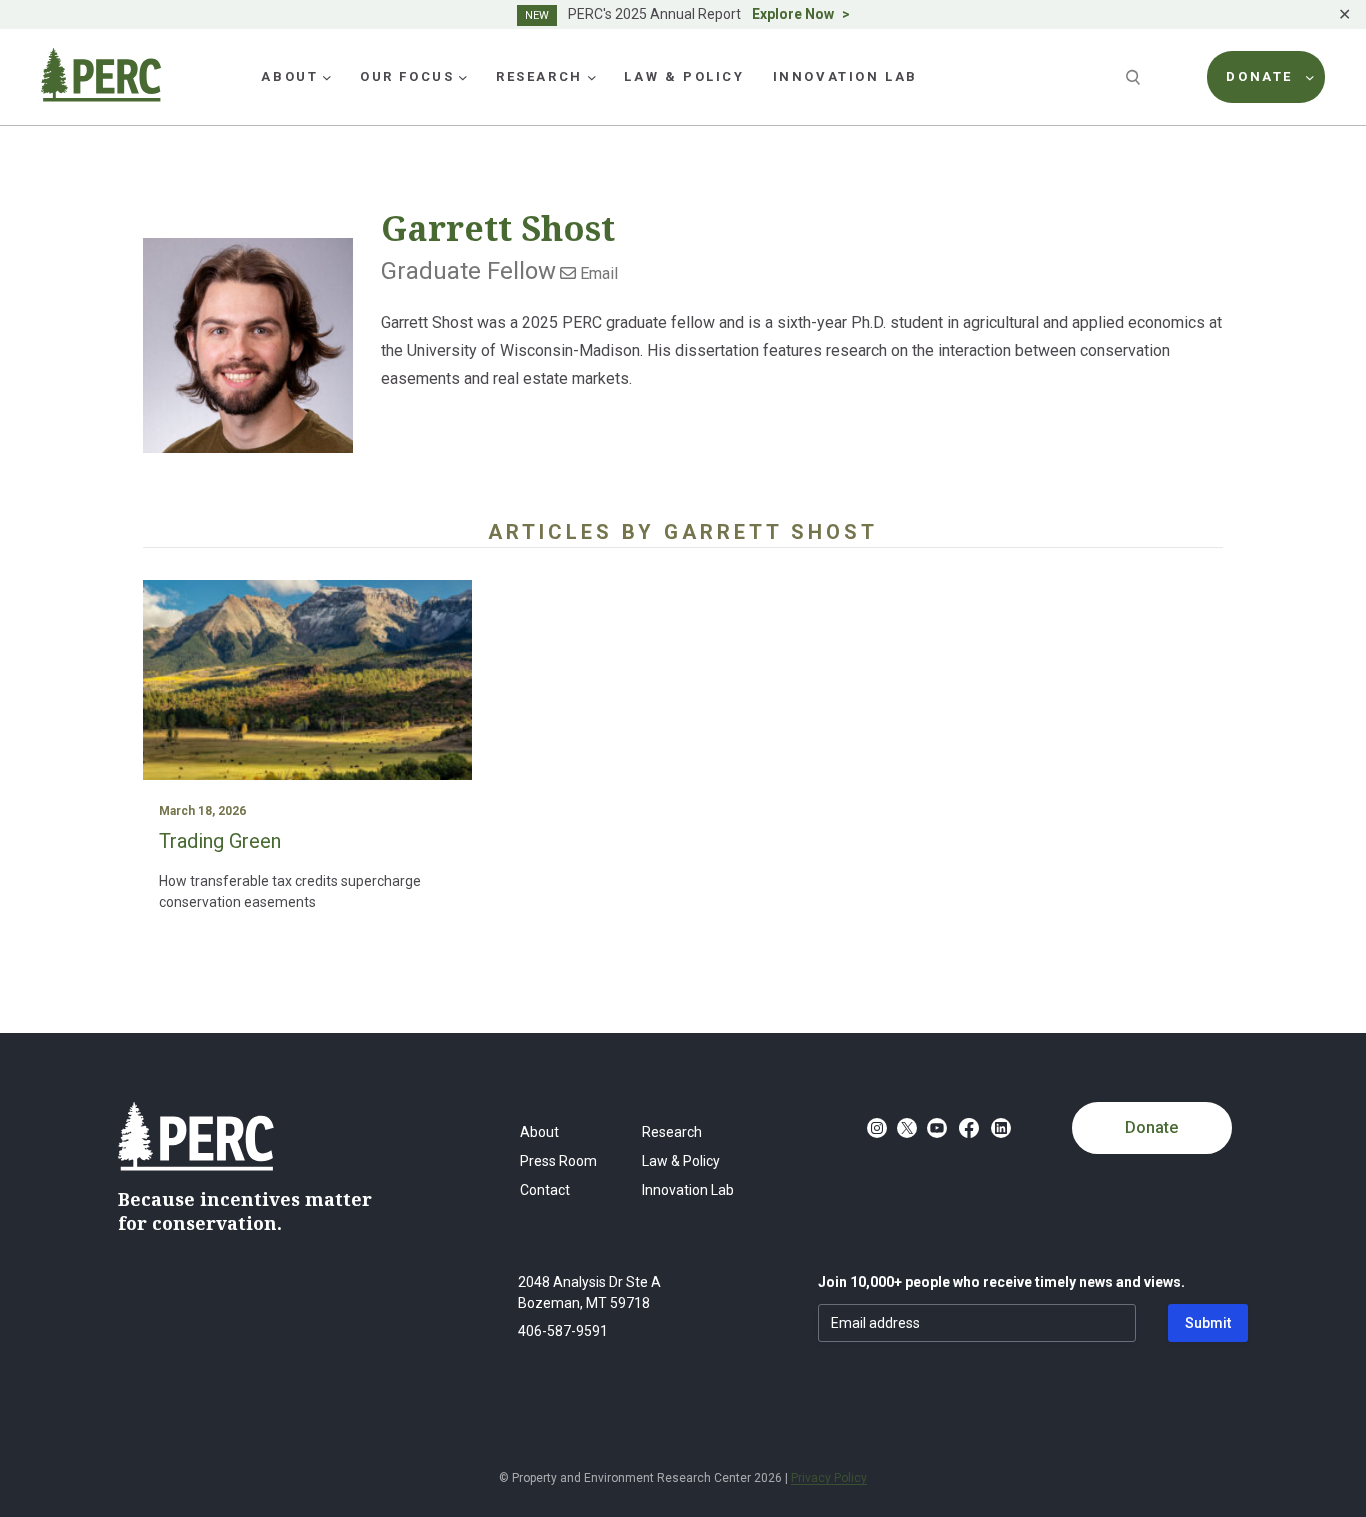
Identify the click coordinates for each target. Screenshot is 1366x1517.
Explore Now (793, 14)
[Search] (1135, 77)
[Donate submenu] (1310, 77)
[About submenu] (327, 77)
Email (597, 273)
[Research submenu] (592, 77)
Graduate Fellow (468, 271)
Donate (1151, 1127)
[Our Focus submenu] (463, 77)
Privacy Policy (829, 1478)
